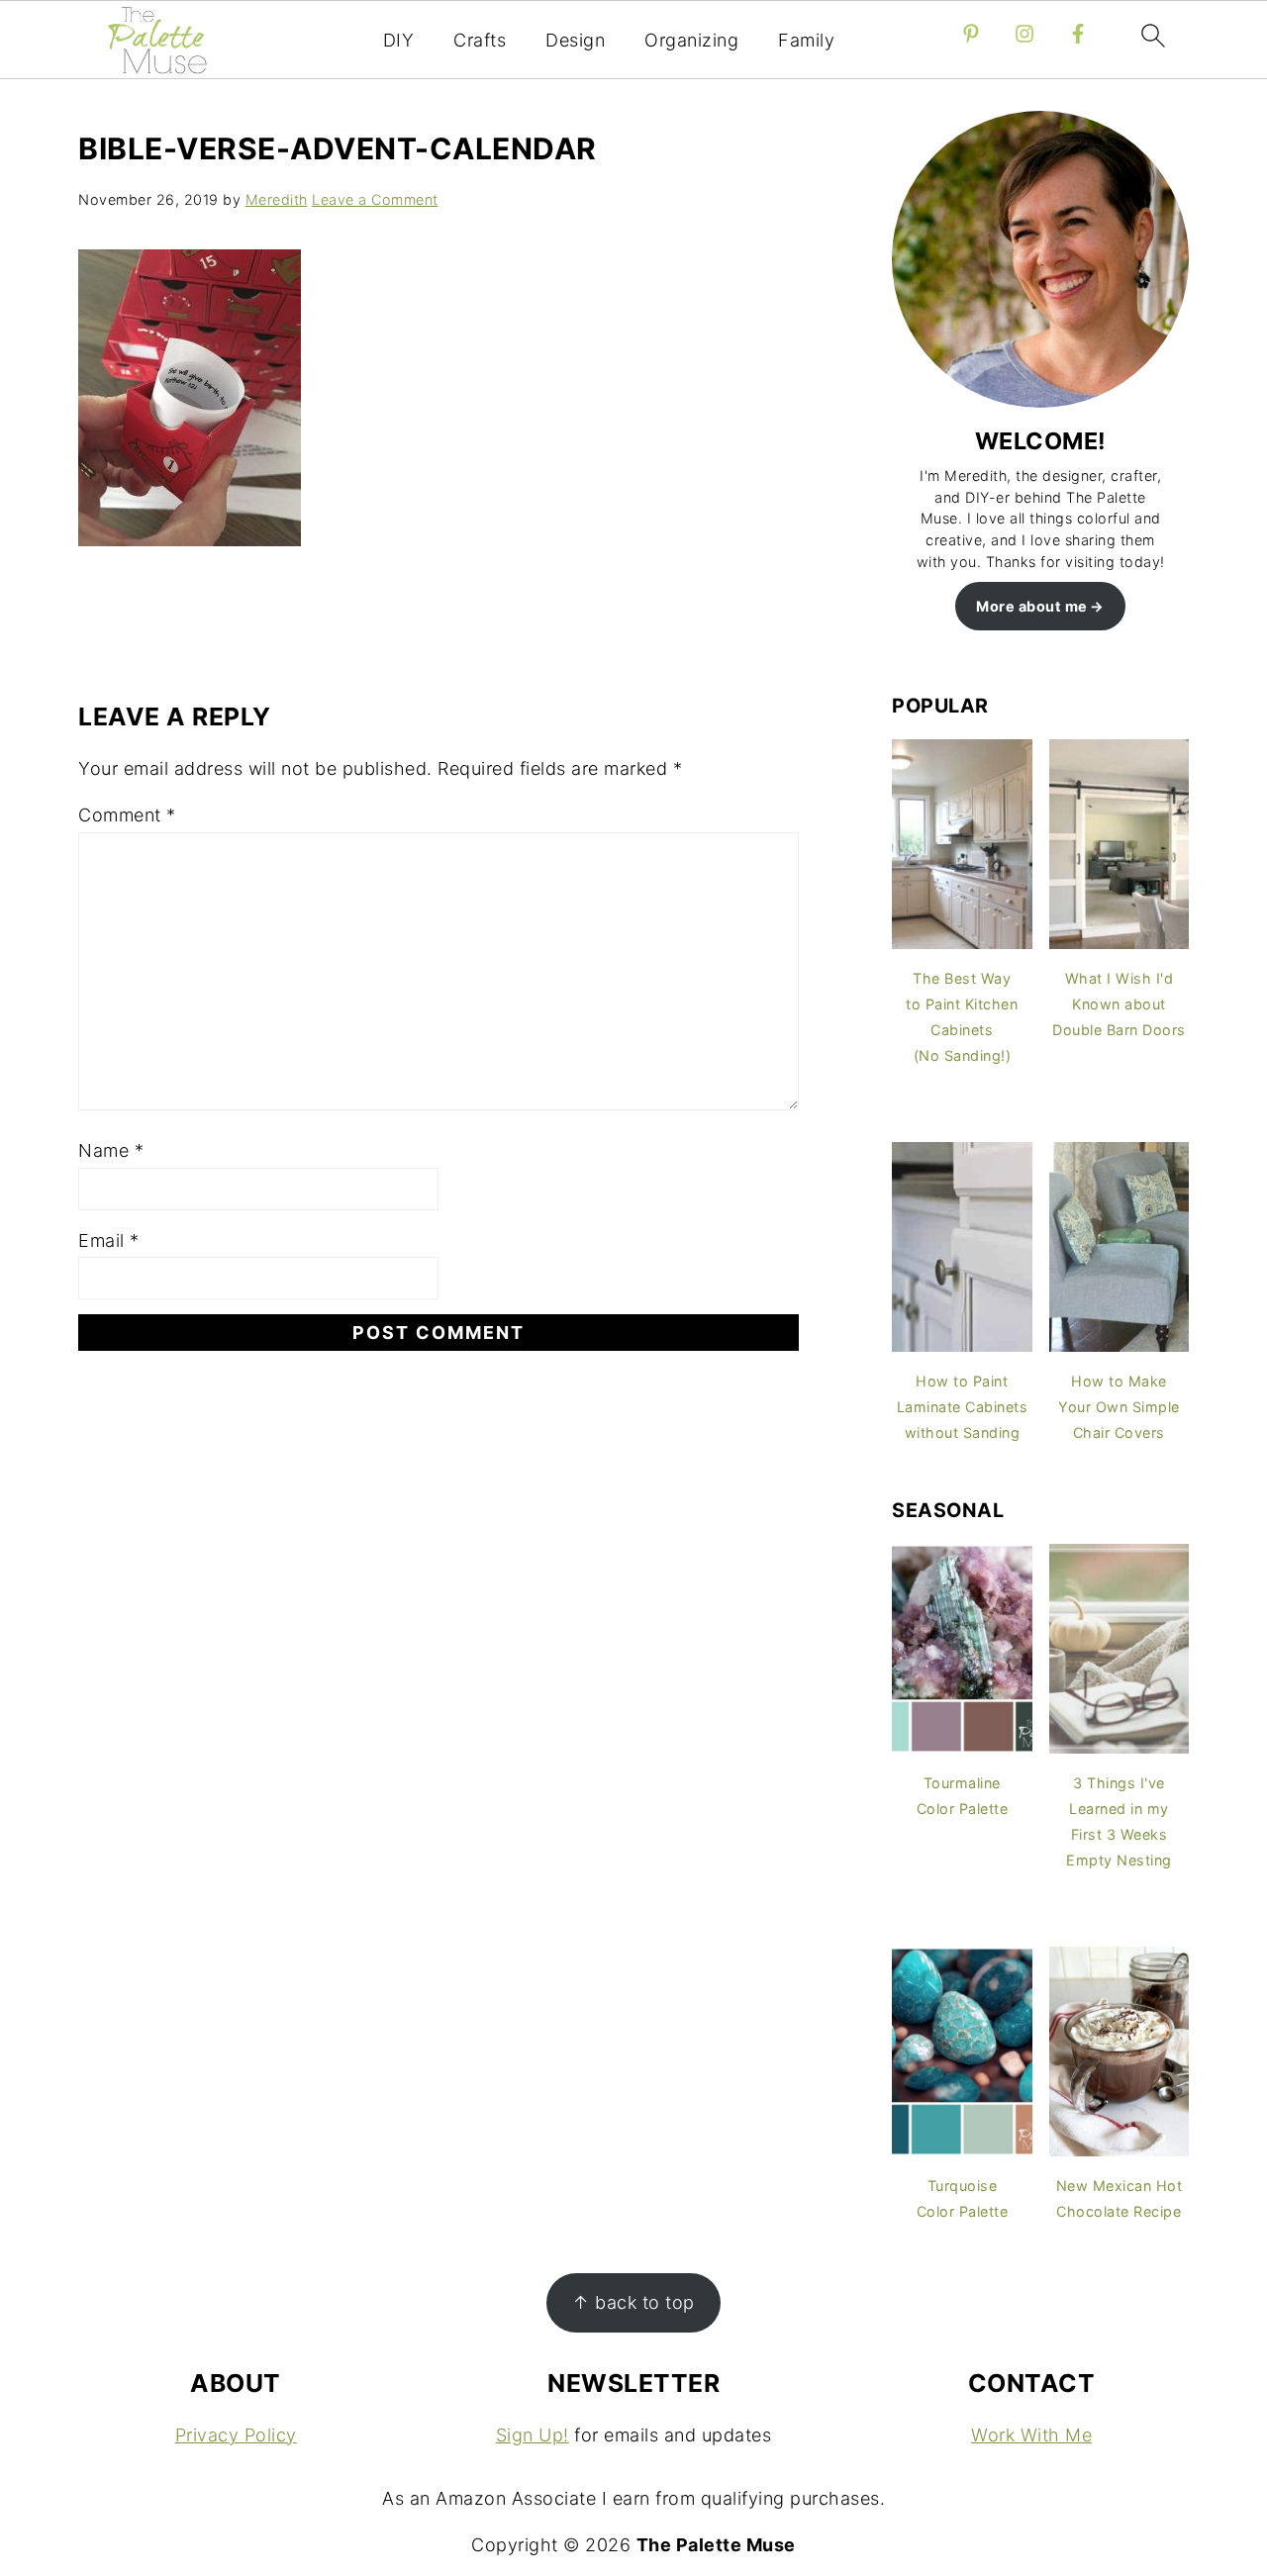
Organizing (691, 40)
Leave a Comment (375, 199)
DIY (399, 40)
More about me (1032, 606)
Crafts (480, 40)
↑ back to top (633, 2302)
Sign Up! (533, 2435)
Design (575, 40)
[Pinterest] (971, 34)
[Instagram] (1024, 34)
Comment (127, 815)
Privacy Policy (236, 2435)
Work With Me (1031, 2435)
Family (806, 40)
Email (109, 1240)
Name (111, 1150)
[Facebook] (1078, 34)
